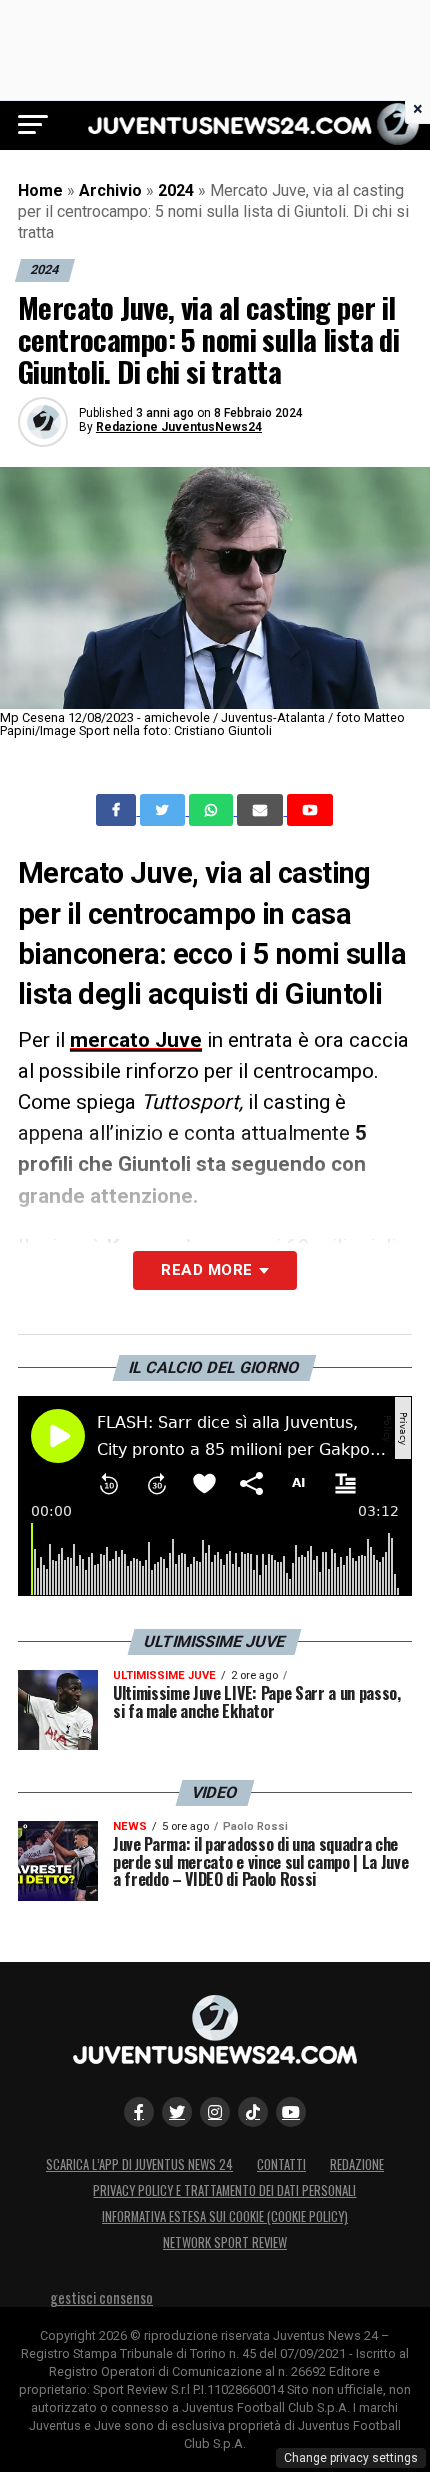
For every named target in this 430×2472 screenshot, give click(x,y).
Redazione (357, 2164)
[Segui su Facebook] (139, 2112)
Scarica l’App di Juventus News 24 (139, 2164)
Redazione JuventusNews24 (179, 427)
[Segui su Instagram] (215, 2112)
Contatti (281, 2164)
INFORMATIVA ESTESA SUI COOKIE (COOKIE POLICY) (225, 2216)
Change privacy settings (351, 2458)
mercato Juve (136, 1040)
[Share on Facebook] (118, 810)
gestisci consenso (101, 2297)
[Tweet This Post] (164, 810)
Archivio (110, 190)
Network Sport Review (225, 2242)
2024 (176, 190)
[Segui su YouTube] (291, 2112)
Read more (206, 1270)
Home (40, 190)
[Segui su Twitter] (177, 2112)
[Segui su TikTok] (253, 2112)
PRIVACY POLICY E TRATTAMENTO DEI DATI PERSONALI (224, 2190)
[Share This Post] (213, 810)
